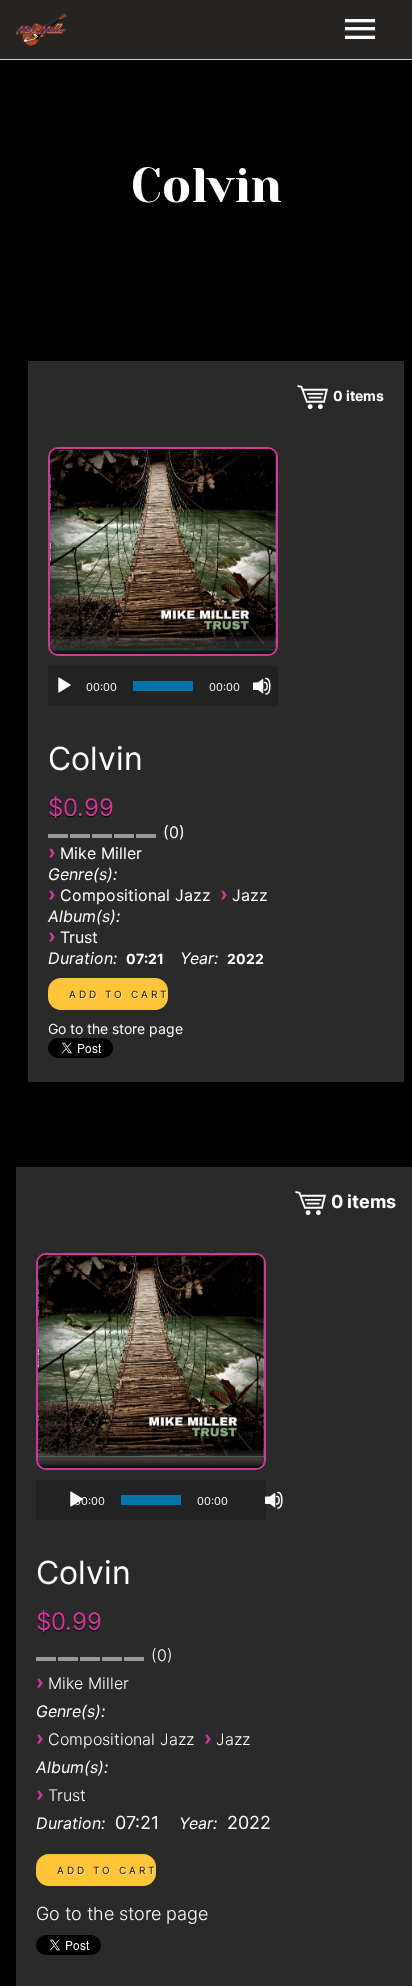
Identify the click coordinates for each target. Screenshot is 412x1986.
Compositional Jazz (135, 895)
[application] (163, 686)
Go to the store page (115, 1028)
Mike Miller (101, 853)
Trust (79, 937)
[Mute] (262, 686)
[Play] (64, 686)
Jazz (250, 895)
